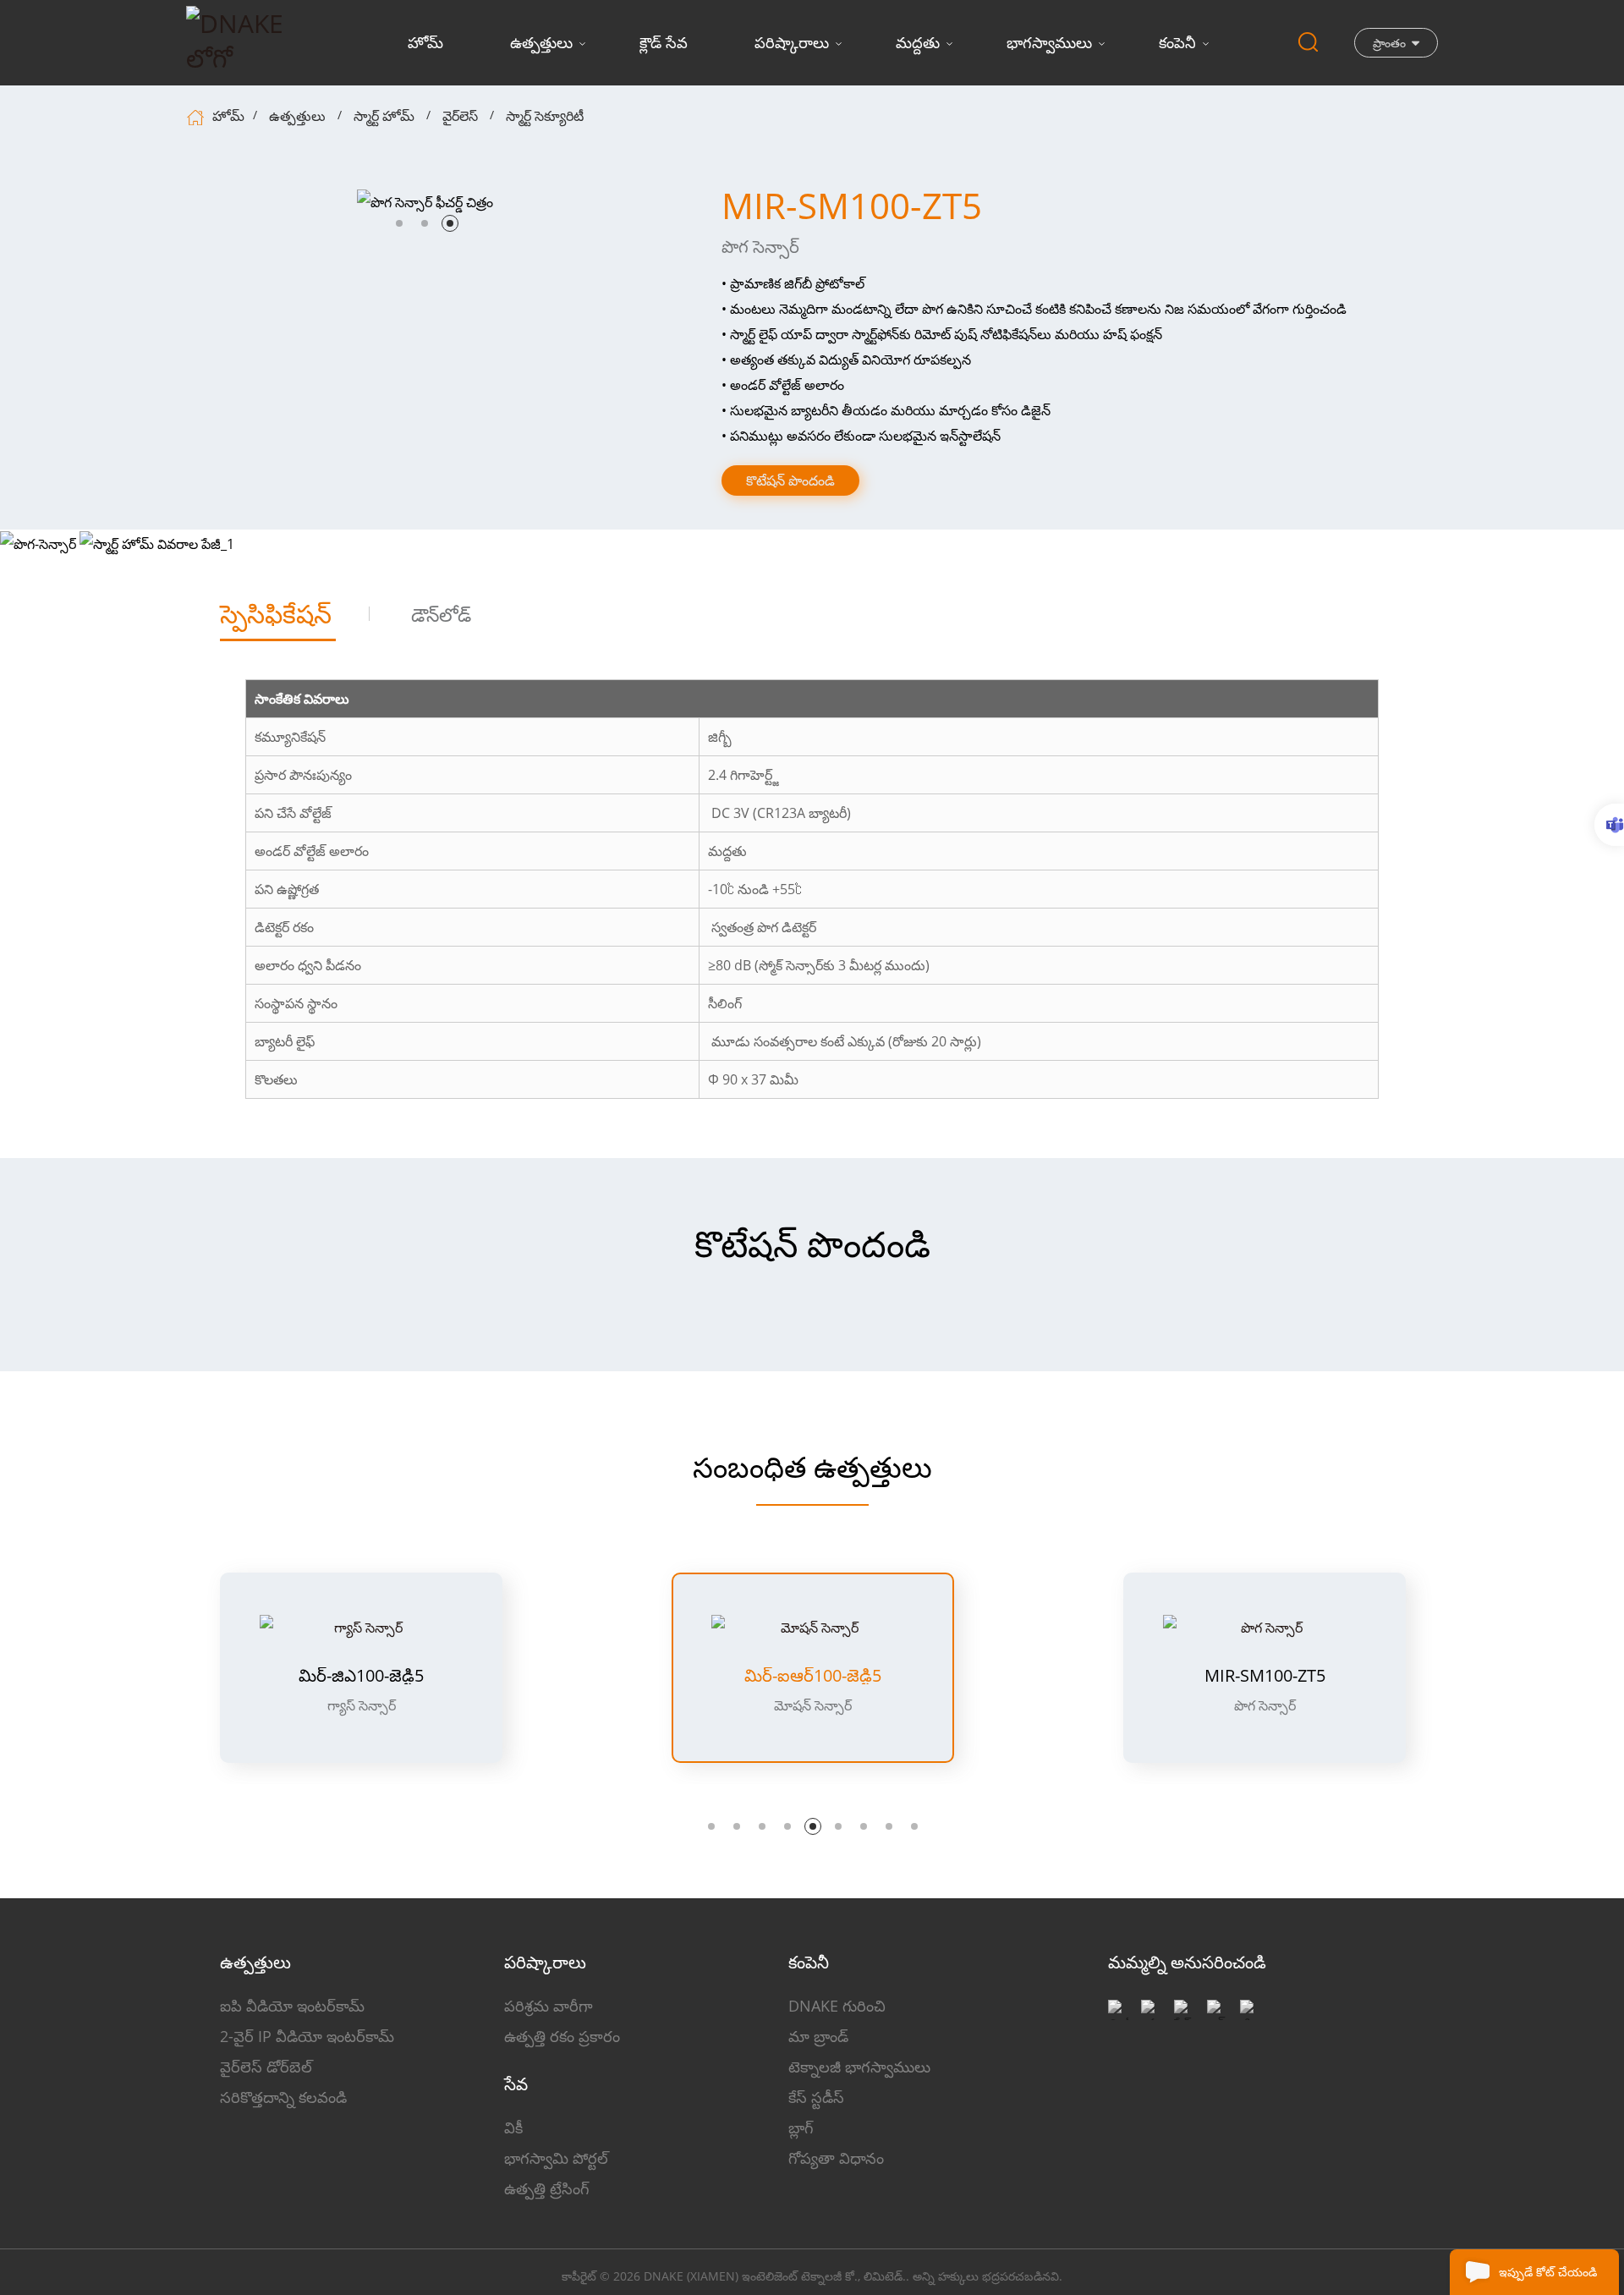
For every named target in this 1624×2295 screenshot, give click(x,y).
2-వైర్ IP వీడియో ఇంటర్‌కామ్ (307, 2036)
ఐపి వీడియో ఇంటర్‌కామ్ (292, 2006)
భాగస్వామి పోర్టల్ (556, 2158)
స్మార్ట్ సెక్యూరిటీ (545, 116)
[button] (399, 223)
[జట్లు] (1609, 825)
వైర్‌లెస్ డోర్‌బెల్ (266, 2067)
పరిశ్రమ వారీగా (549, 2006)
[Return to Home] (198, 116)
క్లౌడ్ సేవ (664, 42)
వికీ (513, 2128)
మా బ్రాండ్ (818, 2036)
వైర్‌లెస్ (460, 116)
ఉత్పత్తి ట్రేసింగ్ (547, 2188)
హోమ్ (425, 42)
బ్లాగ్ (801, 2128)
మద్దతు (918, 42)
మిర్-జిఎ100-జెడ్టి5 (361, 1676)
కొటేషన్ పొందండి (790, 480)
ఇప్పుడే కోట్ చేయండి (1548, 2272)
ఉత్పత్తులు (541, 42)
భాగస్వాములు (1049, 42)
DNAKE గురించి (837, 2006)
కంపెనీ (1177, 42)
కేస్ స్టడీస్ (816, 2097)
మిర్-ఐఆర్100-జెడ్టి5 (813, 1676)
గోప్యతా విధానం (836, 2158)
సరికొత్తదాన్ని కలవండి (283, 2097)
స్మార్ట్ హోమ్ (384, 116)
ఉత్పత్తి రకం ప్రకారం (562, 2036)
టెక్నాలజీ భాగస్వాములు (859, 2067)
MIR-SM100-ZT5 (1265, 1676)
